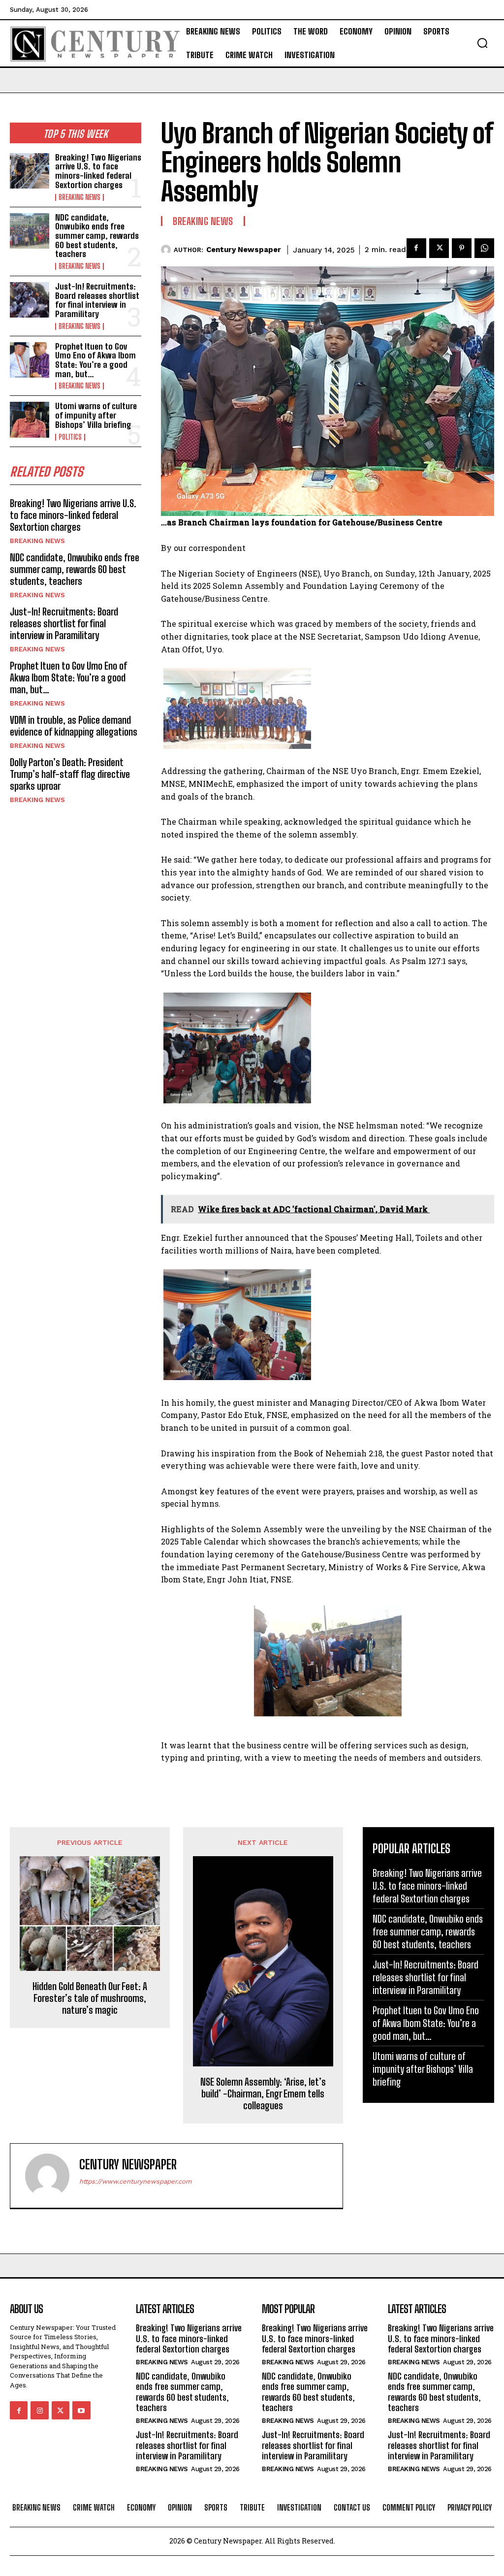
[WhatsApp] (484, 248)
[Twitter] (439, 248)
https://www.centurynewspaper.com (135, 2181)
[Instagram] (39, 2410)
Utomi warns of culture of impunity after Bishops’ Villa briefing (96, 415)
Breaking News (79, 197)
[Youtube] (81, 2410)
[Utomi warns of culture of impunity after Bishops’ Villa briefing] (30, 419)
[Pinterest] (462, 248)
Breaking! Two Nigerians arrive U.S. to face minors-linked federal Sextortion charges (98, 171)
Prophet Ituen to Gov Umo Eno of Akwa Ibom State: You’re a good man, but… (95, 360)
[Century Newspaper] (167, 250)
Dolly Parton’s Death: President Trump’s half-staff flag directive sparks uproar (70, 774)
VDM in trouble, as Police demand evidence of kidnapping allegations (74, 726)
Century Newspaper (244, 250)
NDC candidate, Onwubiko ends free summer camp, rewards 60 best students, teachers (97, 236)
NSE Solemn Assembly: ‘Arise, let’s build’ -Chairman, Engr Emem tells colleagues (263, 2093)
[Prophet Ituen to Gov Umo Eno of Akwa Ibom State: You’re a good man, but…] (30, 360)
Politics (70, 437)
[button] (482, 43)
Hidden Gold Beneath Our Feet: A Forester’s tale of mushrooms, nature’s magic (90, 1998)
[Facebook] (416, 248)
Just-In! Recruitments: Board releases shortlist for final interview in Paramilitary (97, 300)
